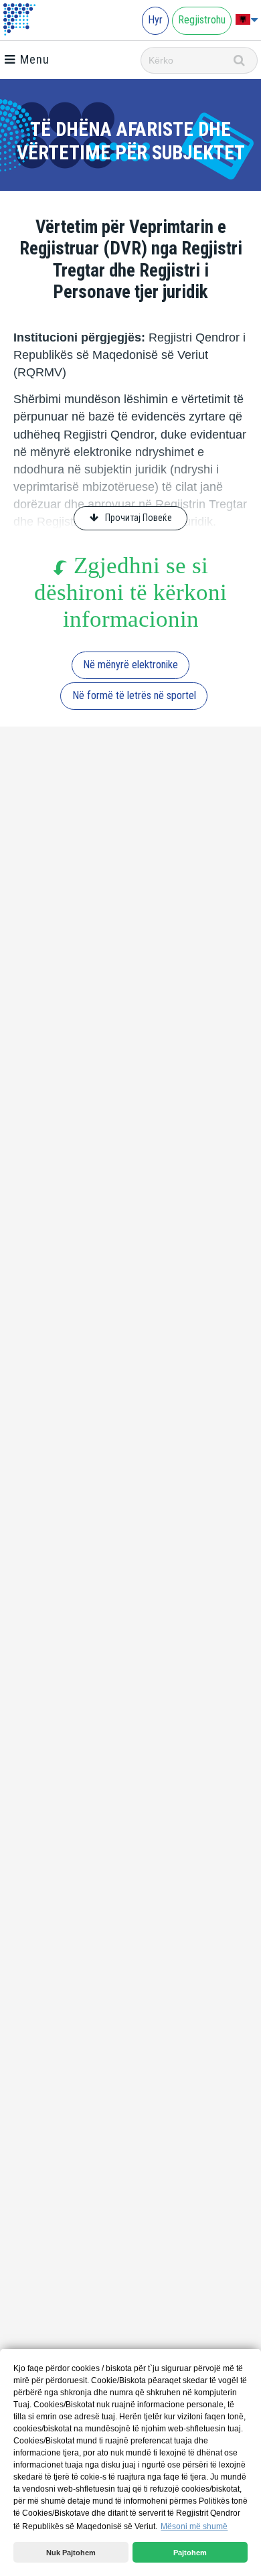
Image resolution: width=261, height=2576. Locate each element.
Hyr (155, 20)
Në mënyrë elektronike (130, 665)
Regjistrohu (202, 20)
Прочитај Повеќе (139, 518)
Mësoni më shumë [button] (194, 2526)
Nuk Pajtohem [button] (71, 2553)
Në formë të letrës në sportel (134, 695)
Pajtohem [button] (190, 2553)
